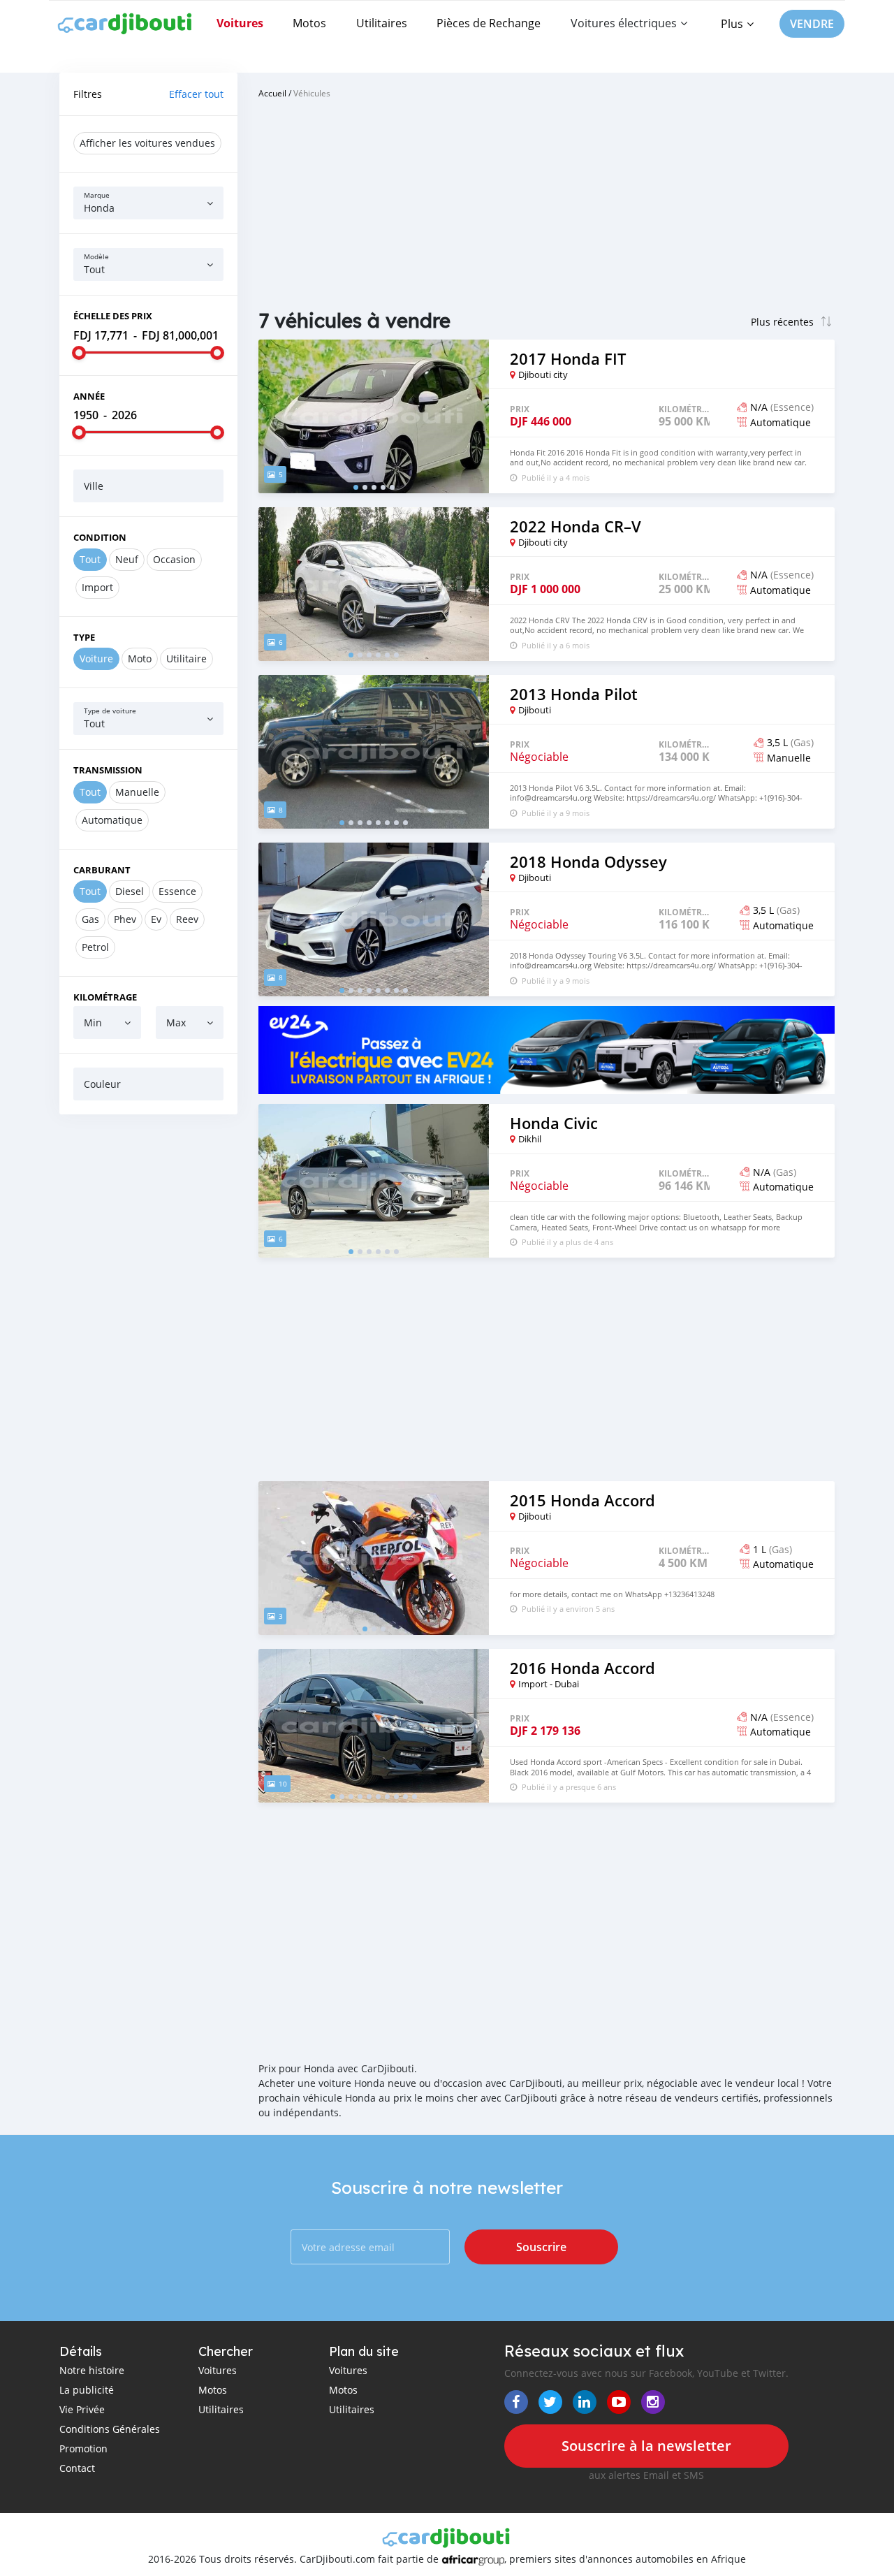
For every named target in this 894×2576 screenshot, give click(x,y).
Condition (100, 537)
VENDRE (812, 24)
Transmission (108, 770)
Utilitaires (382, 23)
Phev (125, 919)
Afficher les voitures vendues (147, 143)
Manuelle (137, 792)
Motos (309, 23)
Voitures (240, 23)
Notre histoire (92, 2370)
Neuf (127, 559)
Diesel (130, 891)
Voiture (96, 658)
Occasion (174, 559)
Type (84, 637)
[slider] (79, 353)
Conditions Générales (110, 2429)
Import (97, 587)
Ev (156, 919)
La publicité (87, 2390)
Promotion (83, 2448)
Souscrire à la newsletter (646, 2446)
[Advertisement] (148, 1338)
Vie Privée (82, 2409)
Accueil (272, 93)
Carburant (102, 870)
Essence (177, 891)
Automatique (112, 820)
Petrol (95, 947)
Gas (90, 919)
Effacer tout (196, 94)
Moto (140, 658)
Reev (187, 919)
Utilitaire (186, 658)
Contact (77, 2468)
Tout (90, 559)
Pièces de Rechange (489, 23)
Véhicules (312, 93)
